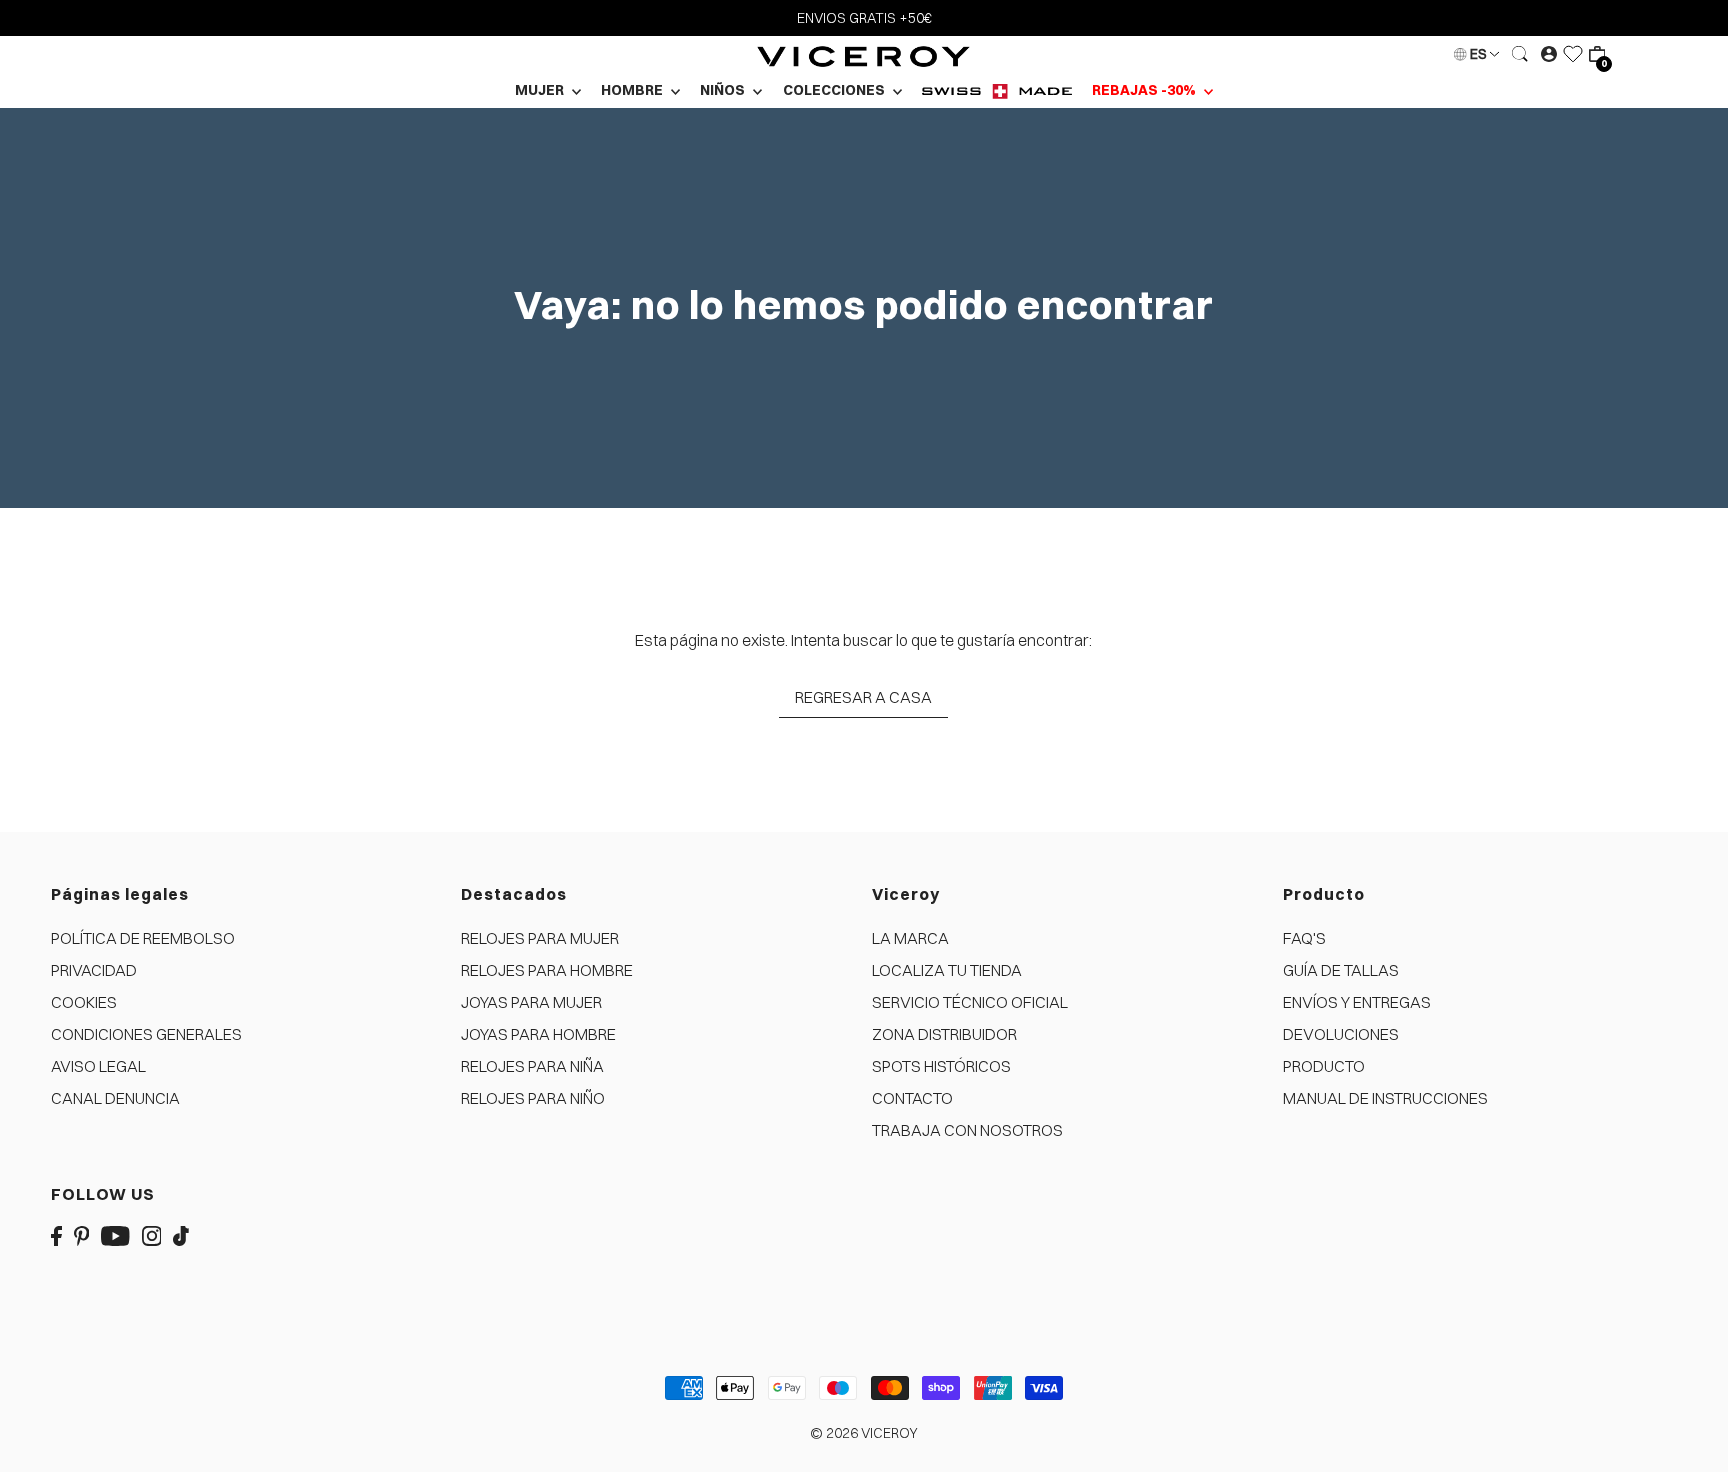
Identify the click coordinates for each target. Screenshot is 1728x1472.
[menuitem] (997, 90)
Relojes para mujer (540, 938)
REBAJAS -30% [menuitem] (1145, 90)
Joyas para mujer (531, 1002)
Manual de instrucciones (1385, 1098)
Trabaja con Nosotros (967, 1130)
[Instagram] (152, 1234)
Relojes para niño (533, 1098)
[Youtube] (115, 1234)
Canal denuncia (115, 1098)
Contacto (912, 1098)
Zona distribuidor (944, 1034)
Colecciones (835, 90)
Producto (1324, 1066)
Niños (724, 90)
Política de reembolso (143, 938)
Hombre (633, 90)
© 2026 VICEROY (864, 1433)
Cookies (84, 1002)
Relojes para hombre (547, 970)
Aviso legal (98, 1066)
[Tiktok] (181, 1234)
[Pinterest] (82, 1234)
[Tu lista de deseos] (1573, 54)
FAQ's (1304, 938)
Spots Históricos (941, 1066)
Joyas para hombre (538, 1034)
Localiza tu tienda (947, 970)
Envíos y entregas (1357, 1002)
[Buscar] (1520, 54)
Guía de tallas (1341, 970)
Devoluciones (1341, 1034)
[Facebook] (56, 1234)
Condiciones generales (146, 1034)
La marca (910, 938)
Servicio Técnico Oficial (970, 1002)
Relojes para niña (532, 1066)
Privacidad (94, 970)
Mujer (541, 90)
